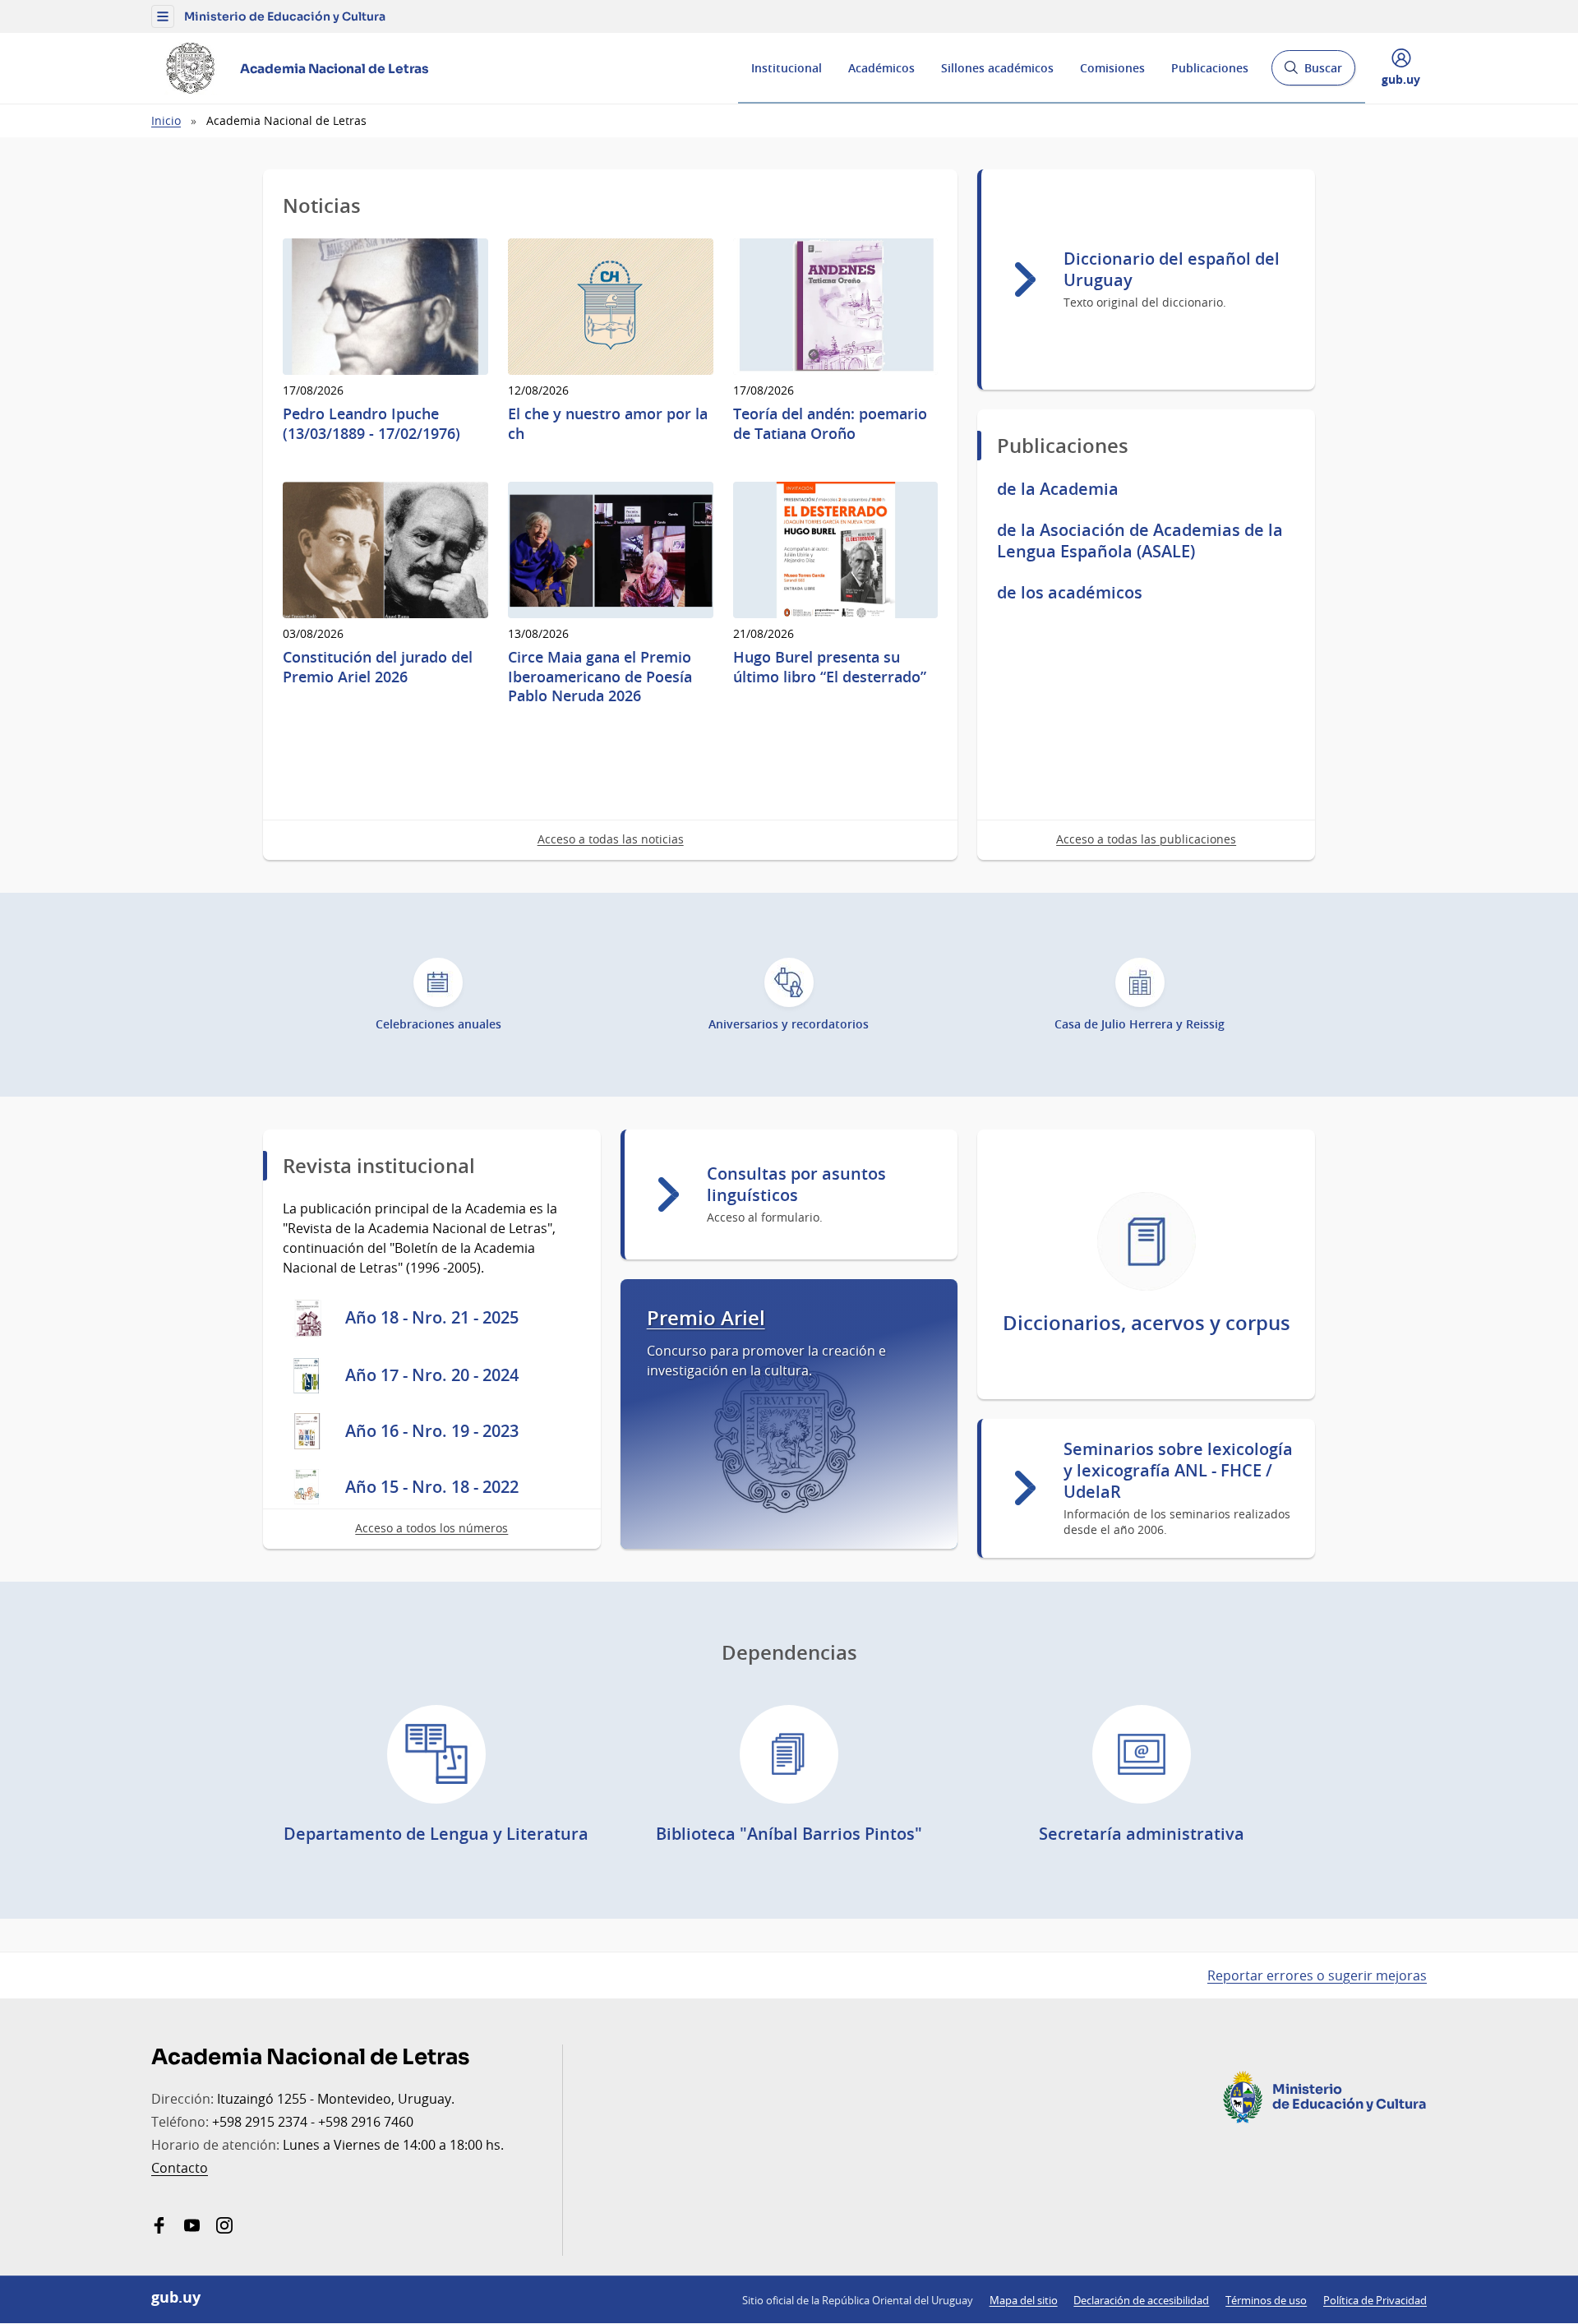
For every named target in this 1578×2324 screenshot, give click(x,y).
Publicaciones (1210, 68)
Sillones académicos (997, 68)
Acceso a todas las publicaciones (1146, 839)
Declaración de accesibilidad (1141, 2300)
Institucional (787, 68)
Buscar (1313, 73)
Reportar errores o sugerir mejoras (1317, 1975)
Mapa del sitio (1024, 2300)
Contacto (180, 2168)
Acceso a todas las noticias (611, 839)
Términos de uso (1266, 2300)
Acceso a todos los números (431, 1528)
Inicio (166, 120)
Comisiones (1112, 68)
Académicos (881, 68)
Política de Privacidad (1375, 2300)
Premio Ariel (706, 1318)
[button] (163, 16)
